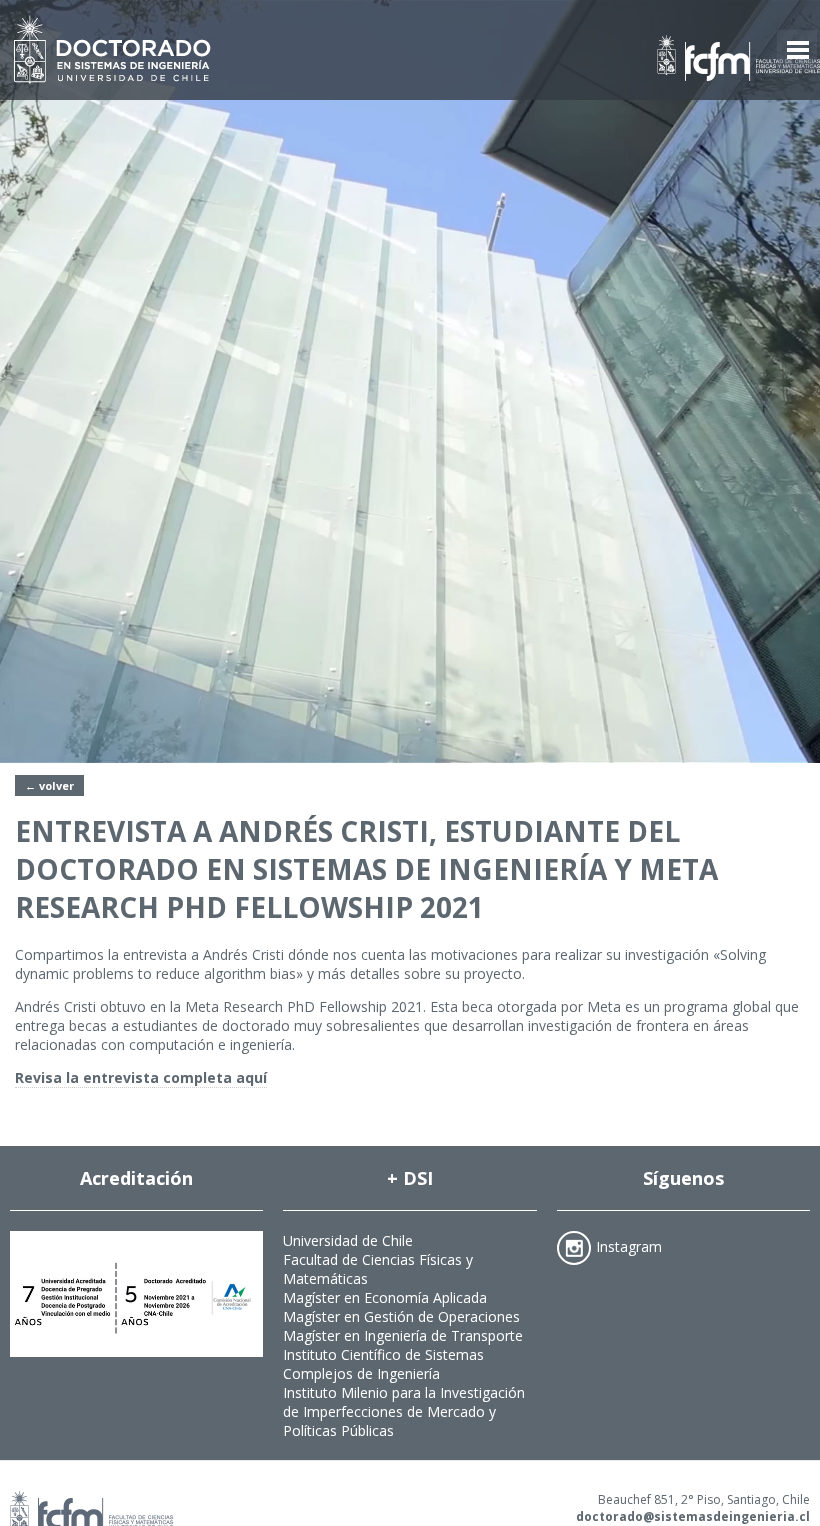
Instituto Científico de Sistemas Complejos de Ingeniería (383, 1364)
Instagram (629, 1245)
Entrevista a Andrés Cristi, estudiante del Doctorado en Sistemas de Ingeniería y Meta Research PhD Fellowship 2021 (366, 869)
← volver (49, 785)
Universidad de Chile (348, 1240)
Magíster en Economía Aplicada (385, 1297)
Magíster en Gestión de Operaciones (401, 1316)
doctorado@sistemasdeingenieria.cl (693, 1516)
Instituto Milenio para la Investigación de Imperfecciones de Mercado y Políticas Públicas (404, 1411)
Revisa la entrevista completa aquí (141, 1077)
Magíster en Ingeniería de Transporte (403, 1335)
